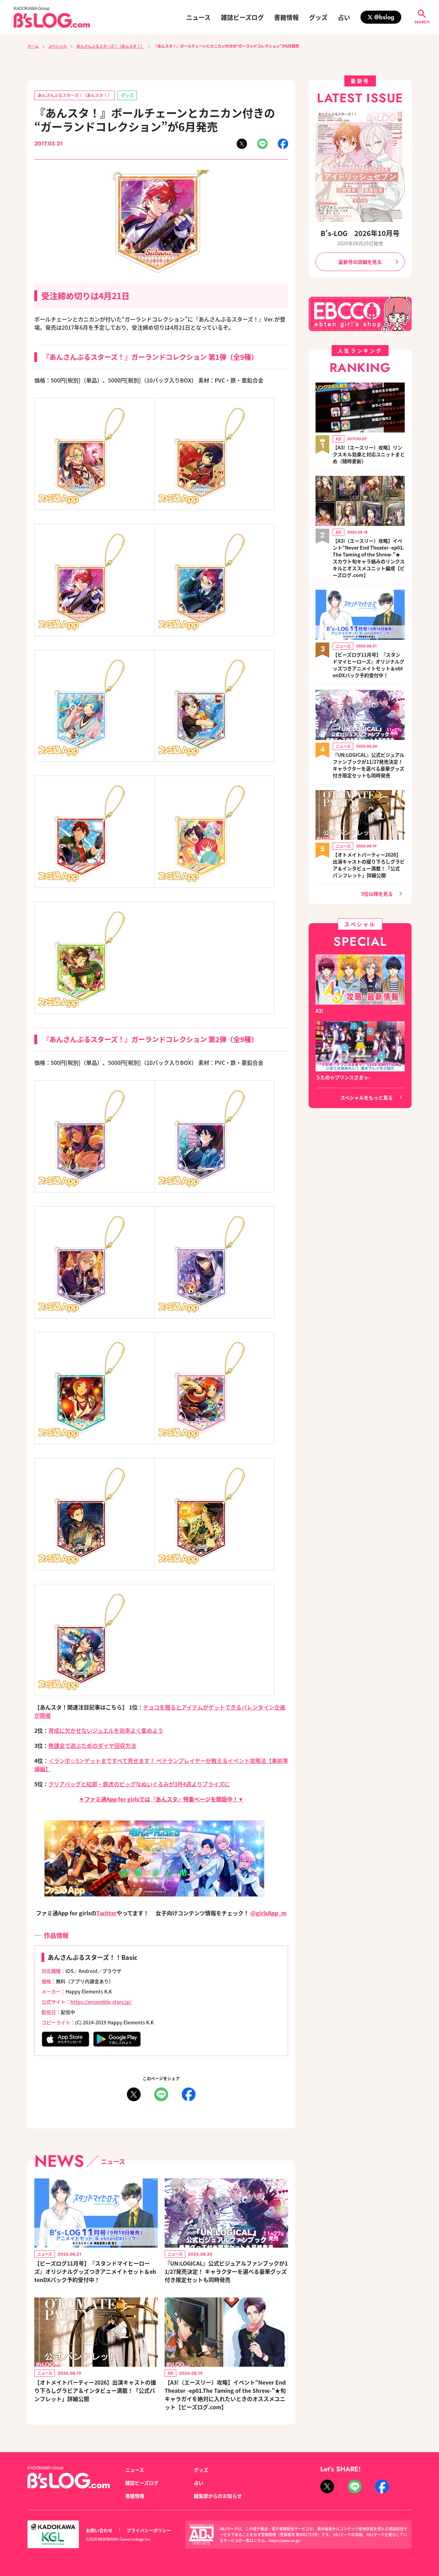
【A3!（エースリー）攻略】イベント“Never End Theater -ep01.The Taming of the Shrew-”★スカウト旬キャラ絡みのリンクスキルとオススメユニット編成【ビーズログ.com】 (369, 558)
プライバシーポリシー (149, 2530)
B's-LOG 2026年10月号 (360, 233)
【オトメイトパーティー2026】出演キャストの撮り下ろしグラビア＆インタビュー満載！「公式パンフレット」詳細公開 (95, 2390)
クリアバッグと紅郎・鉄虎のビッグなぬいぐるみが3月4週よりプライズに (139, 1784)
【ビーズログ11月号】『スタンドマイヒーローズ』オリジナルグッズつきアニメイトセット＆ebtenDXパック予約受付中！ (95, 2271)
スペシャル (58, 46)
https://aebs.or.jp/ (284, 2540)
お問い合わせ (99, 2530)
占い (344, 17)
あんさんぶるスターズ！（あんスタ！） (110, 46)
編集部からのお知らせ (218, 2496)
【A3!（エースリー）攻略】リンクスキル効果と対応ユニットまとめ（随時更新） (369, 454)
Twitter (106, 1913)
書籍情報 (286, 17)
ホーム (33, 46)
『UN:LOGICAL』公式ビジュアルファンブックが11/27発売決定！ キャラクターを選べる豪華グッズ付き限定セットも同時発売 (226, 2271)
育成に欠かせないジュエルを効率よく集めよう (106, 1730)
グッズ (318, 17)
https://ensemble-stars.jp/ (101, 2002)
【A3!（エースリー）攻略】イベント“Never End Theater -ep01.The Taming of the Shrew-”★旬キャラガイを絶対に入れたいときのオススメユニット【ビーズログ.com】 (225, 2395)
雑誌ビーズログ (242, 17)
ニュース (198, 17)
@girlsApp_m (268, 1913)
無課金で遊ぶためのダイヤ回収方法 (92, 1745)
